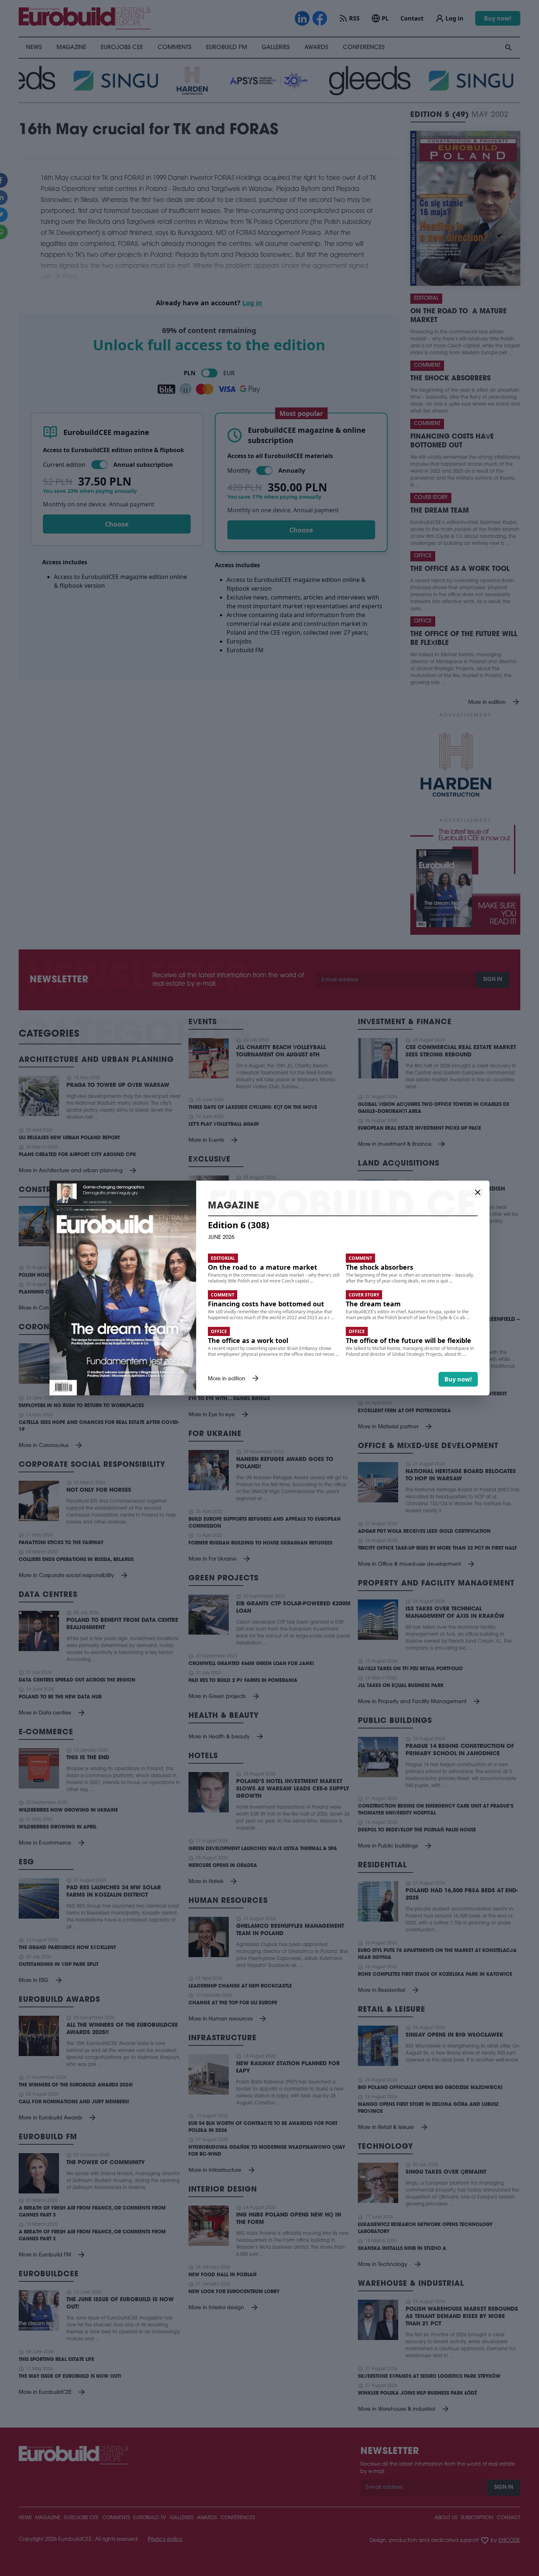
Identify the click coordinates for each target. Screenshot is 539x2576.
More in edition (234, 1379)
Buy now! (458, 1379)
